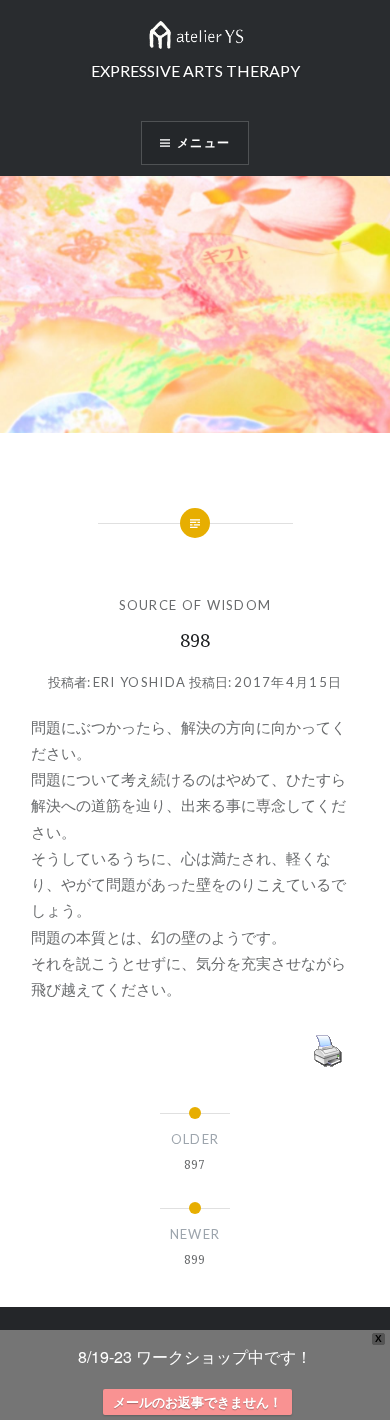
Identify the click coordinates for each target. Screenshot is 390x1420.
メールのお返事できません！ (197, 1401)
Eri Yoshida (139, 682)
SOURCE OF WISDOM (195, 605)
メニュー (203, 142)
